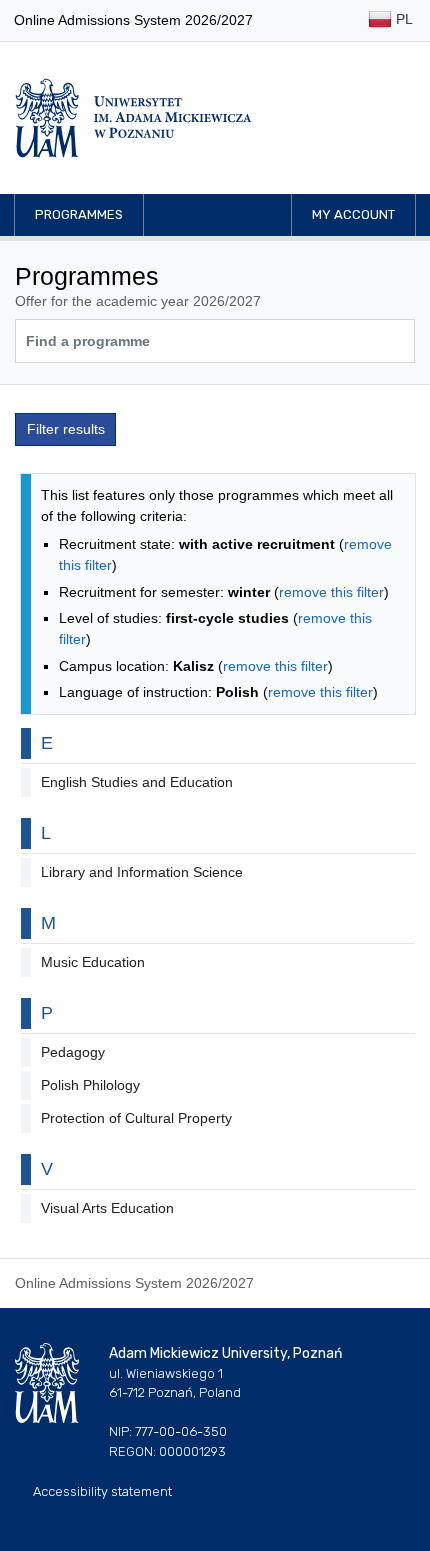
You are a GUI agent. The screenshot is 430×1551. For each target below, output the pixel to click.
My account (353, 214)
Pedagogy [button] (73, 1052)
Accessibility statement (102, 1491)
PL (402, 19)
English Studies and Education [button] (137, 782)
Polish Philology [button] (90, 1085)
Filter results (66, 429)
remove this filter (331, 592)
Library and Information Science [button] (142, 872)
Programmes (79, 214)
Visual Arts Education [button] (107, 1208)
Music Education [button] (93, 962)
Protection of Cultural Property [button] (136, 1118)
